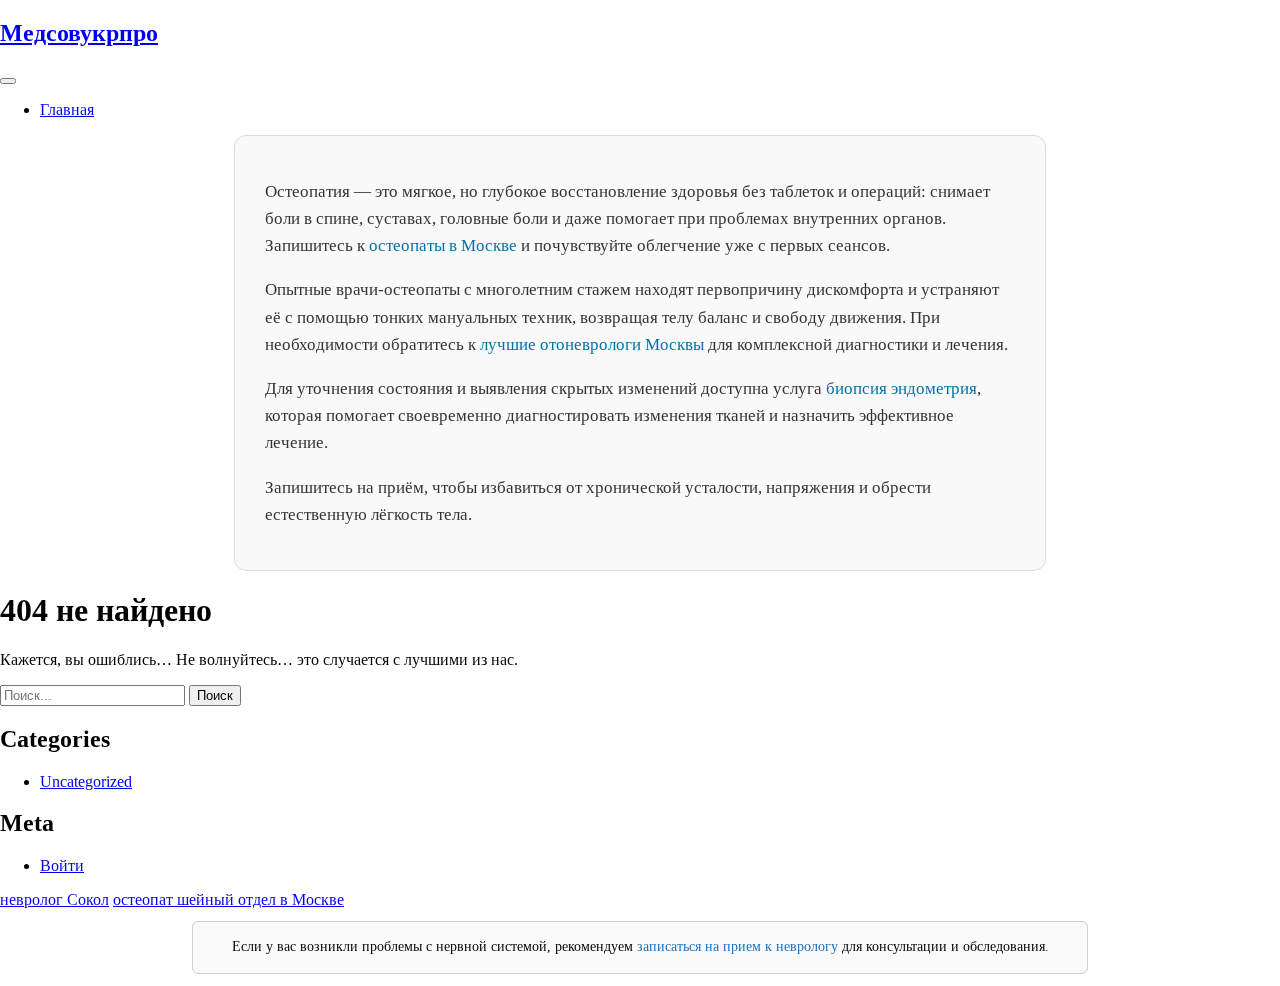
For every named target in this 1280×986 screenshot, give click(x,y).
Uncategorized (86, 781)
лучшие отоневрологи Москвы (592, 344)
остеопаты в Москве (443, 245)
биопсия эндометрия (901, 388)
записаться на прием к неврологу (737, 946)
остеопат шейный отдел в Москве (228, 899)
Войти (62, 865)
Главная (67, 109)
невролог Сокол (54, 899)
